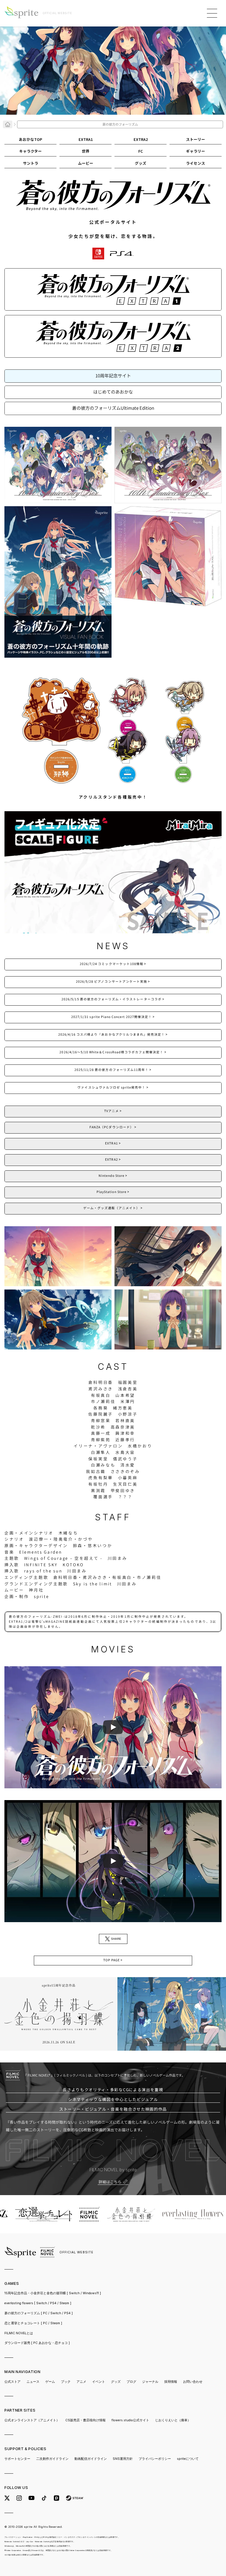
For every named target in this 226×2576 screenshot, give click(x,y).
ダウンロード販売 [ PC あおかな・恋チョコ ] (37, 2343)
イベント (99, 2382)
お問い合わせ (193, 2382)
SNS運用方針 (123, 2459)
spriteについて (188, 2459)
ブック (66, 2382)
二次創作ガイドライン (52, 2459)
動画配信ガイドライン (91, 2459)
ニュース (33, 2382)
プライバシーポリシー (155, 2459)
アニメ (81, 2382)
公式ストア (13, 2382)
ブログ (131, 2382)
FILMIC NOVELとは (19, 2333)
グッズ (116, 2382)
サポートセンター (17, 2459)
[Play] (113, 1727)
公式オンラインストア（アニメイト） (32, 2420)
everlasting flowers (38, 2303)
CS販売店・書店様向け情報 (85, 2420)
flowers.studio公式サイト (130, 2420)
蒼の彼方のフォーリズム (39, 2313)
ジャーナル (150, 2382)
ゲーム (50, 2382)
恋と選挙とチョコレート (33, 2323)
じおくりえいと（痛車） (173, 2420)
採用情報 (171, 2382)
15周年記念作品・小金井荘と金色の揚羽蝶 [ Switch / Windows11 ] (53, 2293)
